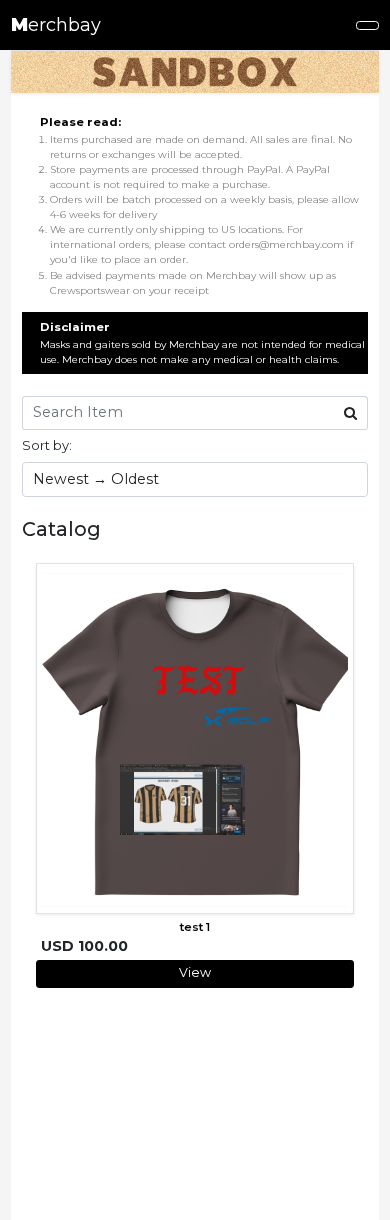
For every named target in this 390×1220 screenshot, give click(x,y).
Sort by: (47, 445)
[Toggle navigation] (368, 25)
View (195, 972)
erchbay (56, 25)
